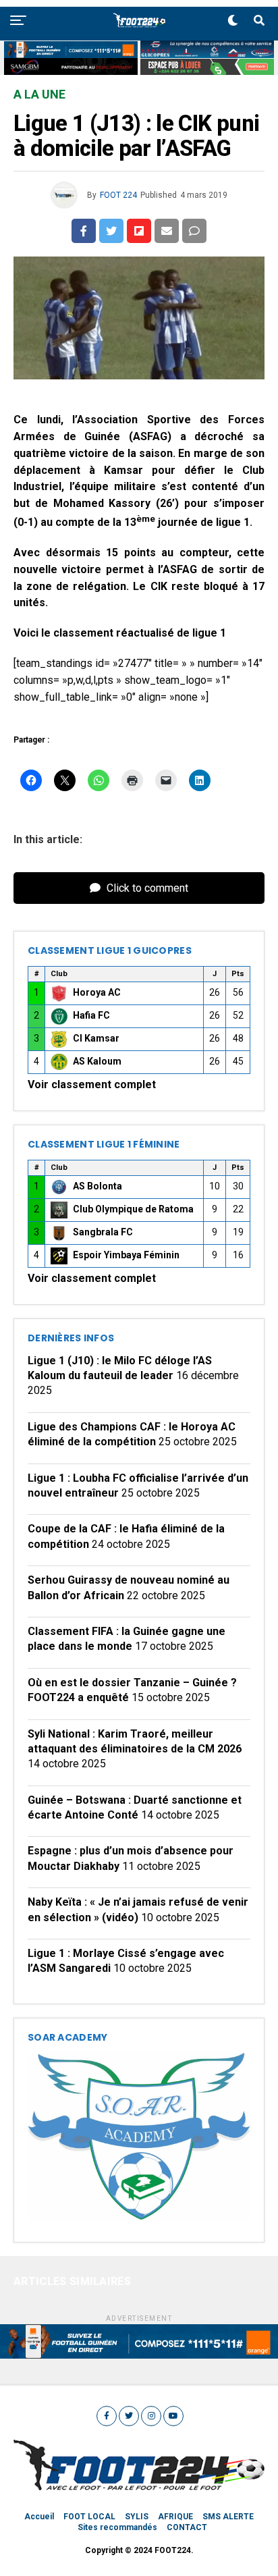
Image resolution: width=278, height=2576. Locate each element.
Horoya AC (97, 992)
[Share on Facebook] (84, 231)
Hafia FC (91, 1015)
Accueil (39, 2517)
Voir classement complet (92, 1084)
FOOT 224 (118, 195)
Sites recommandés (117, 2527)
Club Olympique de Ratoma (133, 1209)
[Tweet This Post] (111, 231)
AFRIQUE (175, 2517)
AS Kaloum (97, 1061)
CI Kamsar (96, 1038)
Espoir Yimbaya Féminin (126, 1255)
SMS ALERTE (228, 2517)
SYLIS (137, 2517)
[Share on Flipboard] (139, 231)
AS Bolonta (98, 1186)
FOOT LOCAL (89, 2517)
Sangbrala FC (103, 1232)
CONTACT (187, 2527)
